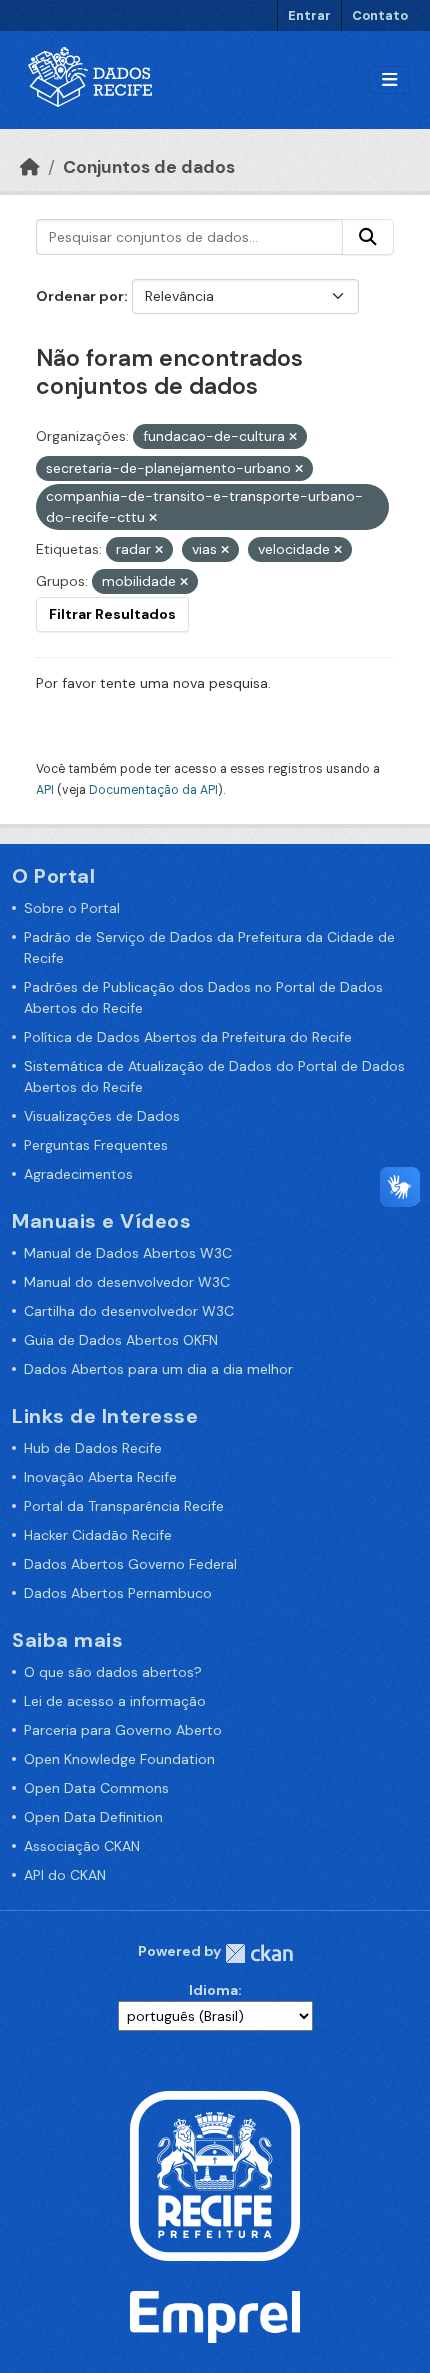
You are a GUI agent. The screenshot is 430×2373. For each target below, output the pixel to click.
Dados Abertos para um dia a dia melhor (158, 1369)
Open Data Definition (93, 1817)
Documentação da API (153, 790)
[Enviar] (368, 237)
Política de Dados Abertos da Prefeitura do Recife (188, 1037)
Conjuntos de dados (149, 167)
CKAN (259, 1953)
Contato (380, 15)
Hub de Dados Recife (93, 1448)
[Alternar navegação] (389, 80)
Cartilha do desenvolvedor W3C (129, 1311)
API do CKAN (65, 1875)
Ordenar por (80, 296)
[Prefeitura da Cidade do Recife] (215, 2174)
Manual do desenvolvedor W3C (127, 1282)
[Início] (30, 167)
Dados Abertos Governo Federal (130, 1564)
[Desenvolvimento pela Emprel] (215, 2316)
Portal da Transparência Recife (124, 1506)
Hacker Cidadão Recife (98, 1535)
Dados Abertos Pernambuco (118, 1593)
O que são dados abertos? (113, 1672)
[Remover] (293, 437)
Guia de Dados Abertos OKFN (121, 1340)
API (45, 790)
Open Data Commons (96, 1788)
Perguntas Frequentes (96, 1145)
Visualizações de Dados (102, 1116)
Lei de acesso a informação (115, 1701)
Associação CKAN (82, 1846)
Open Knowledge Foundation (119, 1759)
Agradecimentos (78, 1174)
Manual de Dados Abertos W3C (128, 1253)
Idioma (213, 1990)
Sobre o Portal (72, 908)
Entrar (309, 15)
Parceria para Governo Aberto (123, 1730)
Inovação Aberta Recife (100, 1477)
